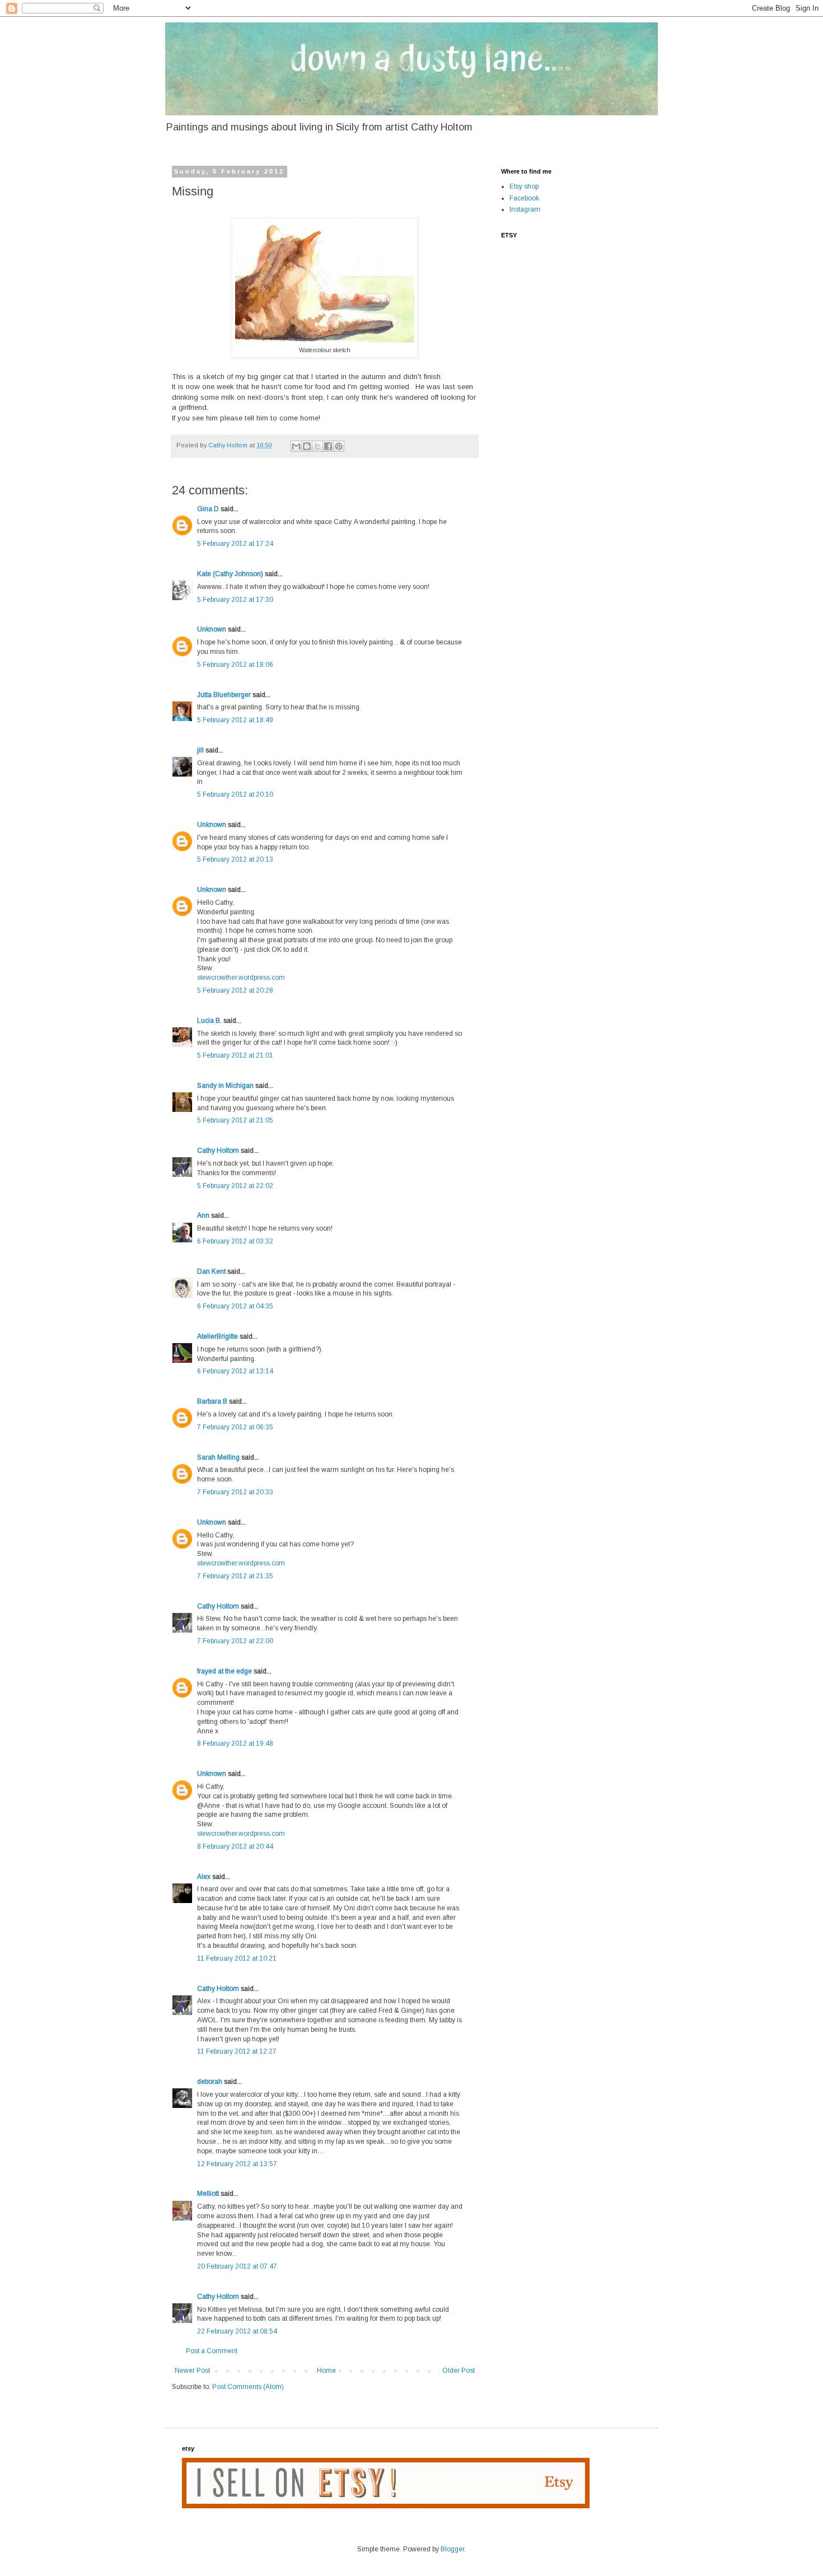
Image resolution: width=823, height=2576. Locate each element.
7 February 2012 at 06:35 (235, 1427)
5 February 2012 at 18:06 (235, 665)
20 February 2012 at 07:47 (237, 2266)
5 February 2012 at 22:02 (235, 1186)
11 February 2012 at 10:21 (237, 1958)
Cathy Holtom (218, 1151)
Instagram (525, 209)
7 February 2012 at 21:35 (235, 1576)
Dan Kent (211, 1271)
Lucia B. (209, 1021)
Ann (203, 1215)
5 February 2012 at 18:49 (235, 720)
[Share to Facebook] (328, 446)
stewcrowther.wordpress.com (241, 978)
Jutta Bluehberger (224, 695)
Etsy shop (524, 186)
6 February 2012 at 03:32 (235, 1241)
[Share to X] (317, 446)
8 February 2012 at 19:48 (235, 1743)
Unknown (212, 629)
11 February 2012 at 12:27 (237, 2051)
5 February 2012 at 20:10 (235, 794)
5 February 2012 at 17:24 (235, 544)
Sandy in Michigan (225, 1086)
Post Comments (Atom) (248, 2387)
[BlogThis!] (307, 446)
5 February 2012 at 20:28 (235, 990)
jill (200, 750)
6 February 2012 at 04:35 (235, 1306)
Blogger (452, 2549)
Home (326, 2371)
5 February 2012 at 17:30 (235, 600)
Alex (204, 1877)
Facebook (524, 198)
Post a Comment (212, 2351)
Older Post (459, 2371)
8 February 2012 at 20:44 (235, 1846)
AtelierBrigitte (218, 1336)
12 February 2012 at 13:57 (237, 2164)
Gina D (208, 509)
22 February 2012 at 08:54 (237, 2331)
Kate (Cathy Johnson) (230, 574)
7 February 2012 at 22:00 (235, 1641)
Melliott (208, 2194)
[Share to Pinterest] (339, 446)
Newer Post (192, 2371)
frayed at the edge (225, 1671)
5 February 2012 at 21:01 (235, 1055)
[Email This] (296, 446)
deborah (210, 2082)
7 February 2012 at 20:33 (235, 1492)
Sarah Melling (218, 1457)
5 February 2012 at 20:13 (235, 859)
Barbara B (212, 1401)
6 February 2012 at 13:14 (235, 1371)
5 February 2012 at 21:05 (235, 1120)
